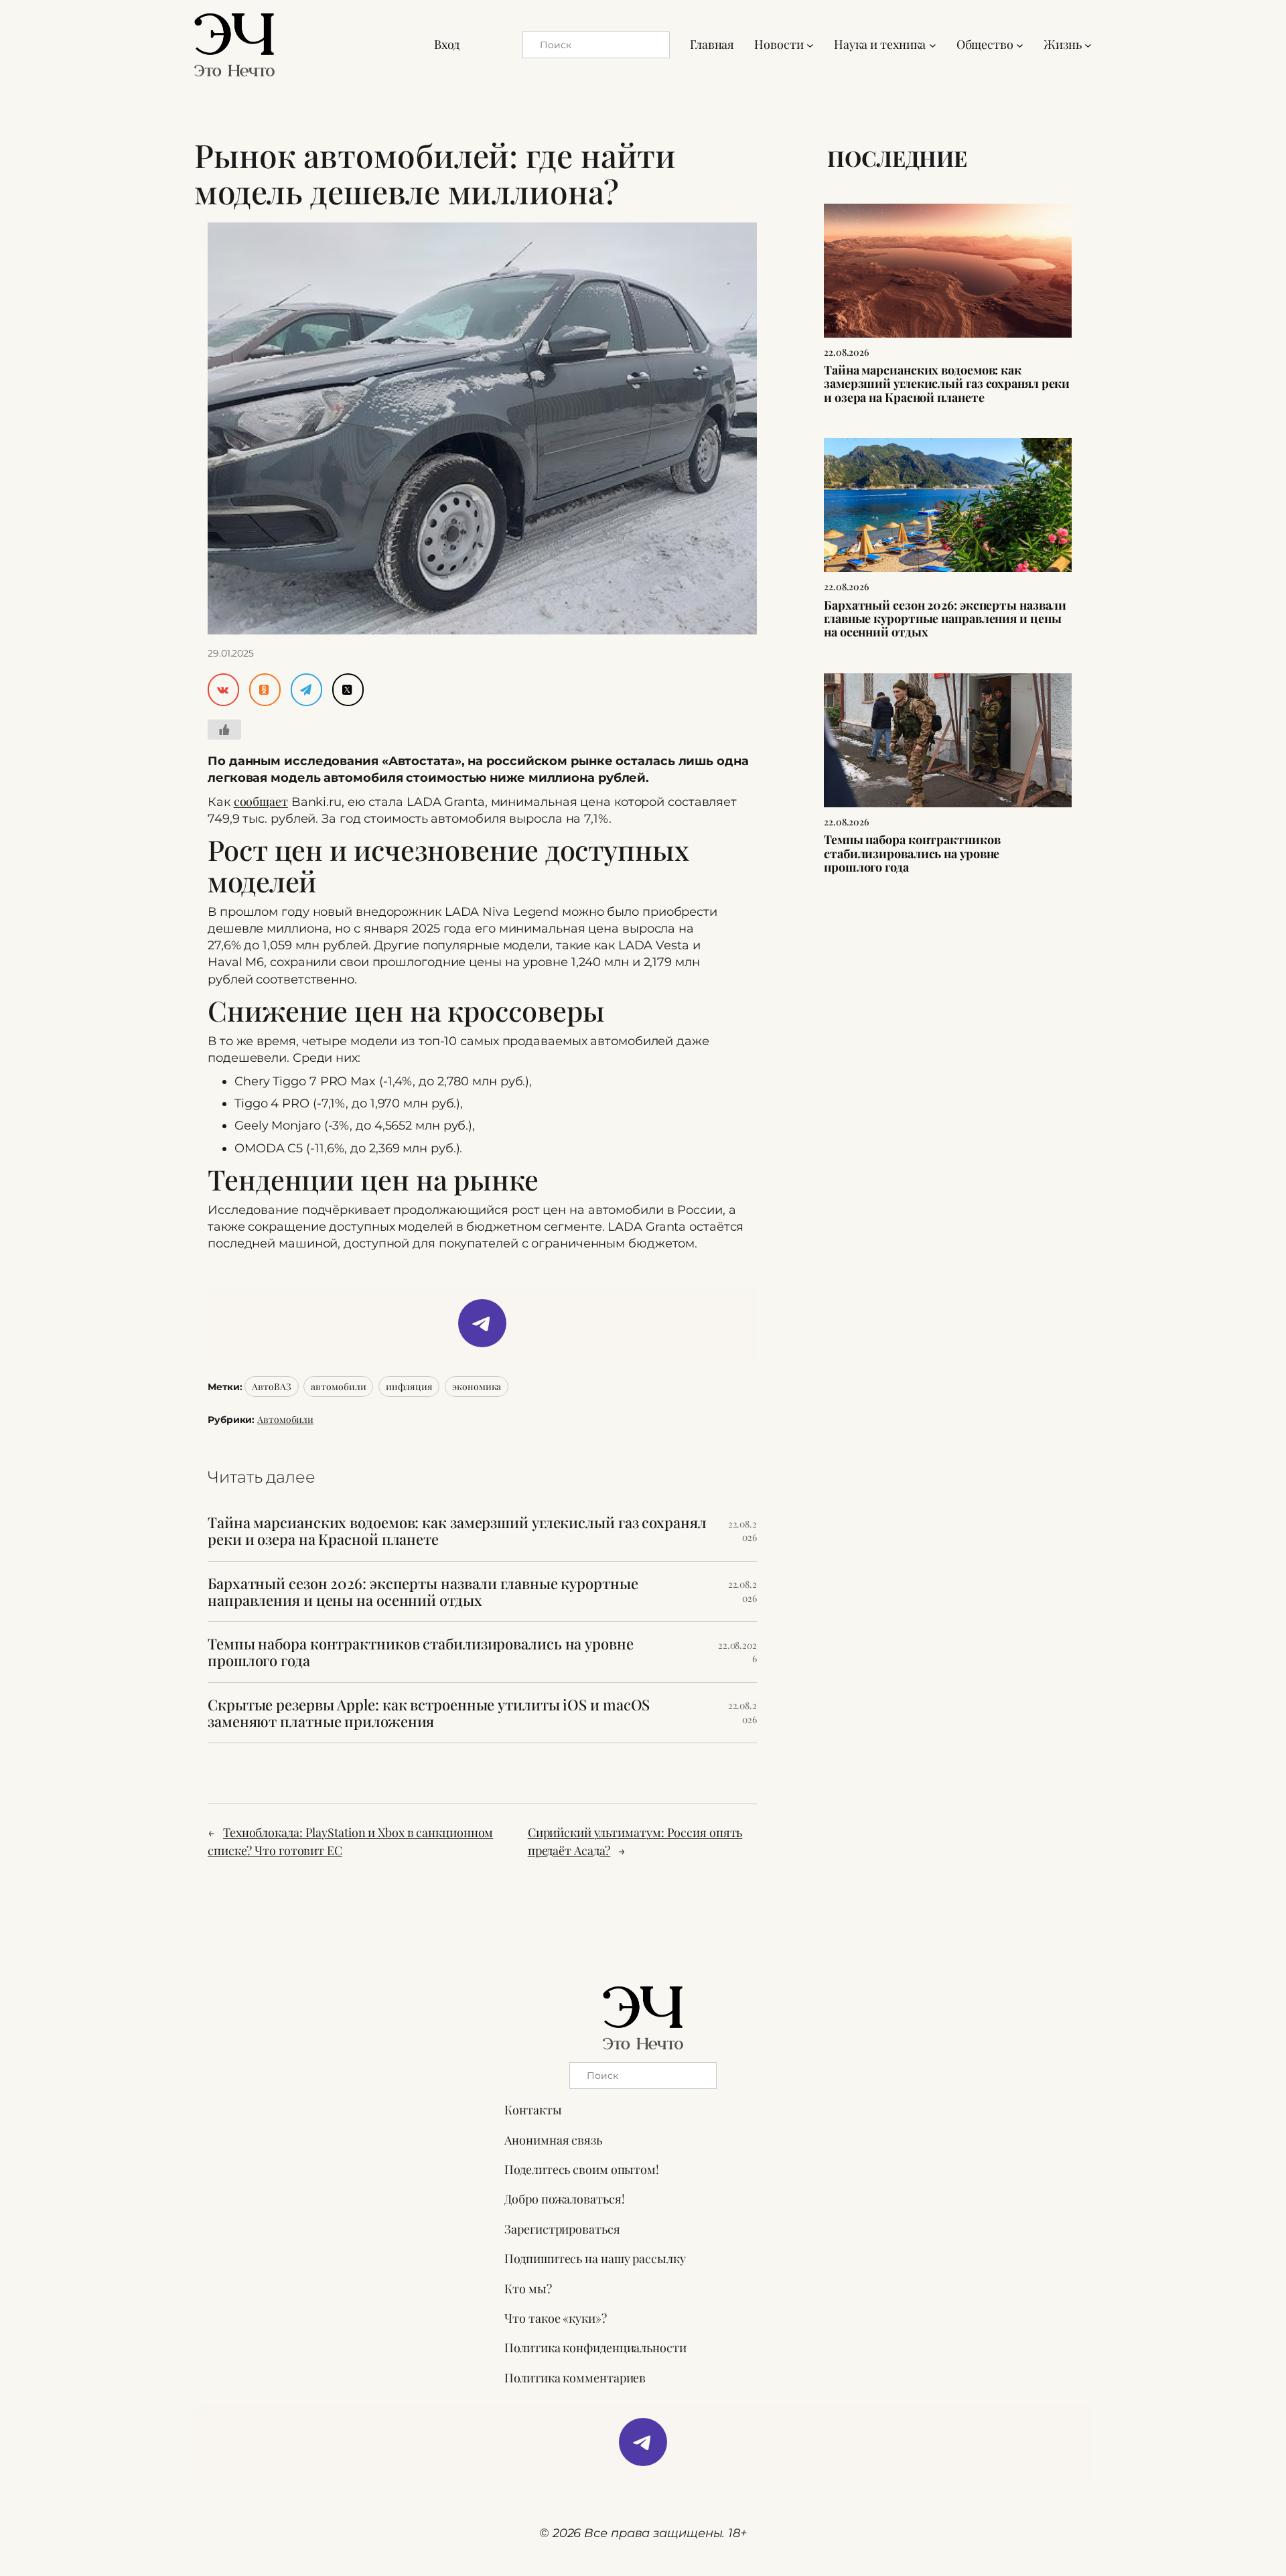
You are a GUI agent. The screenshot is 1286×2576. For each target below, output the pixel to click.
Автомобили (285, 1419)
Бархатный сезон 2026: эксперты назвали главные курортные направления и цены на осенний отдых (423, 1592)
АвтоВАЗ (271, 1386)
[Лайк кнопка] (224, 730)
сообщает (261, 801)
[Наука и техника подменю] (933, 45)
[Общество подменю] (1020, 45)
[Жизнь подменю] (1088, 45)
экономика (477, 1386)
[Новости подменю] (810, 45)
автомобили (338, 1386)
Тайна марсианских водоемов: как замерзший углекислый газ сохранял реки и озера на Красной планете (457, 1531)
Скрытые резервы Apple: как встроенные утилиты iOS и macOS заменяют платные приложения (429, 1713)
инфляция (409, 1386)
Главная (712, 44)
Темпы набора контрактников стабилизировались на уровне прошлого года (421, 1652)
